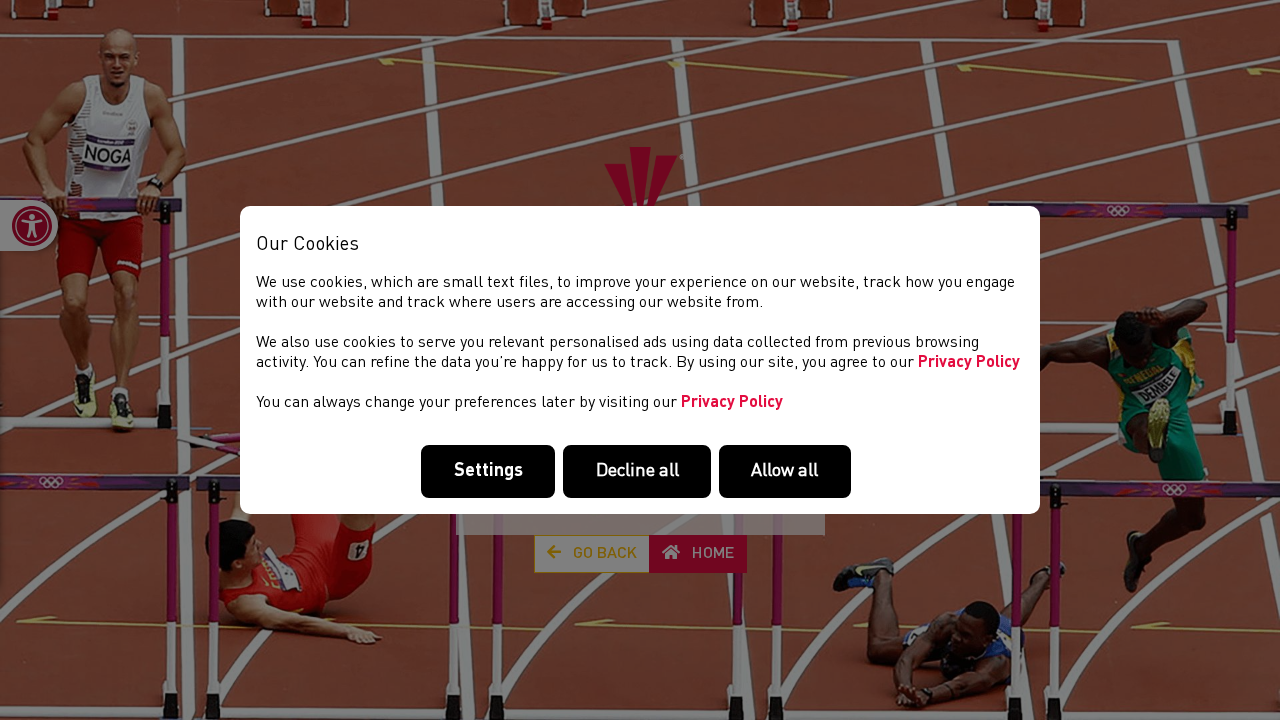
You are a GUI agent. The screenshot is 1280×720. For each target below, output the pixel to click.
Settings (488, 471)
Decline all (637, 471)
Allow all (784, 471)
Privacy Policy (969, 363)
